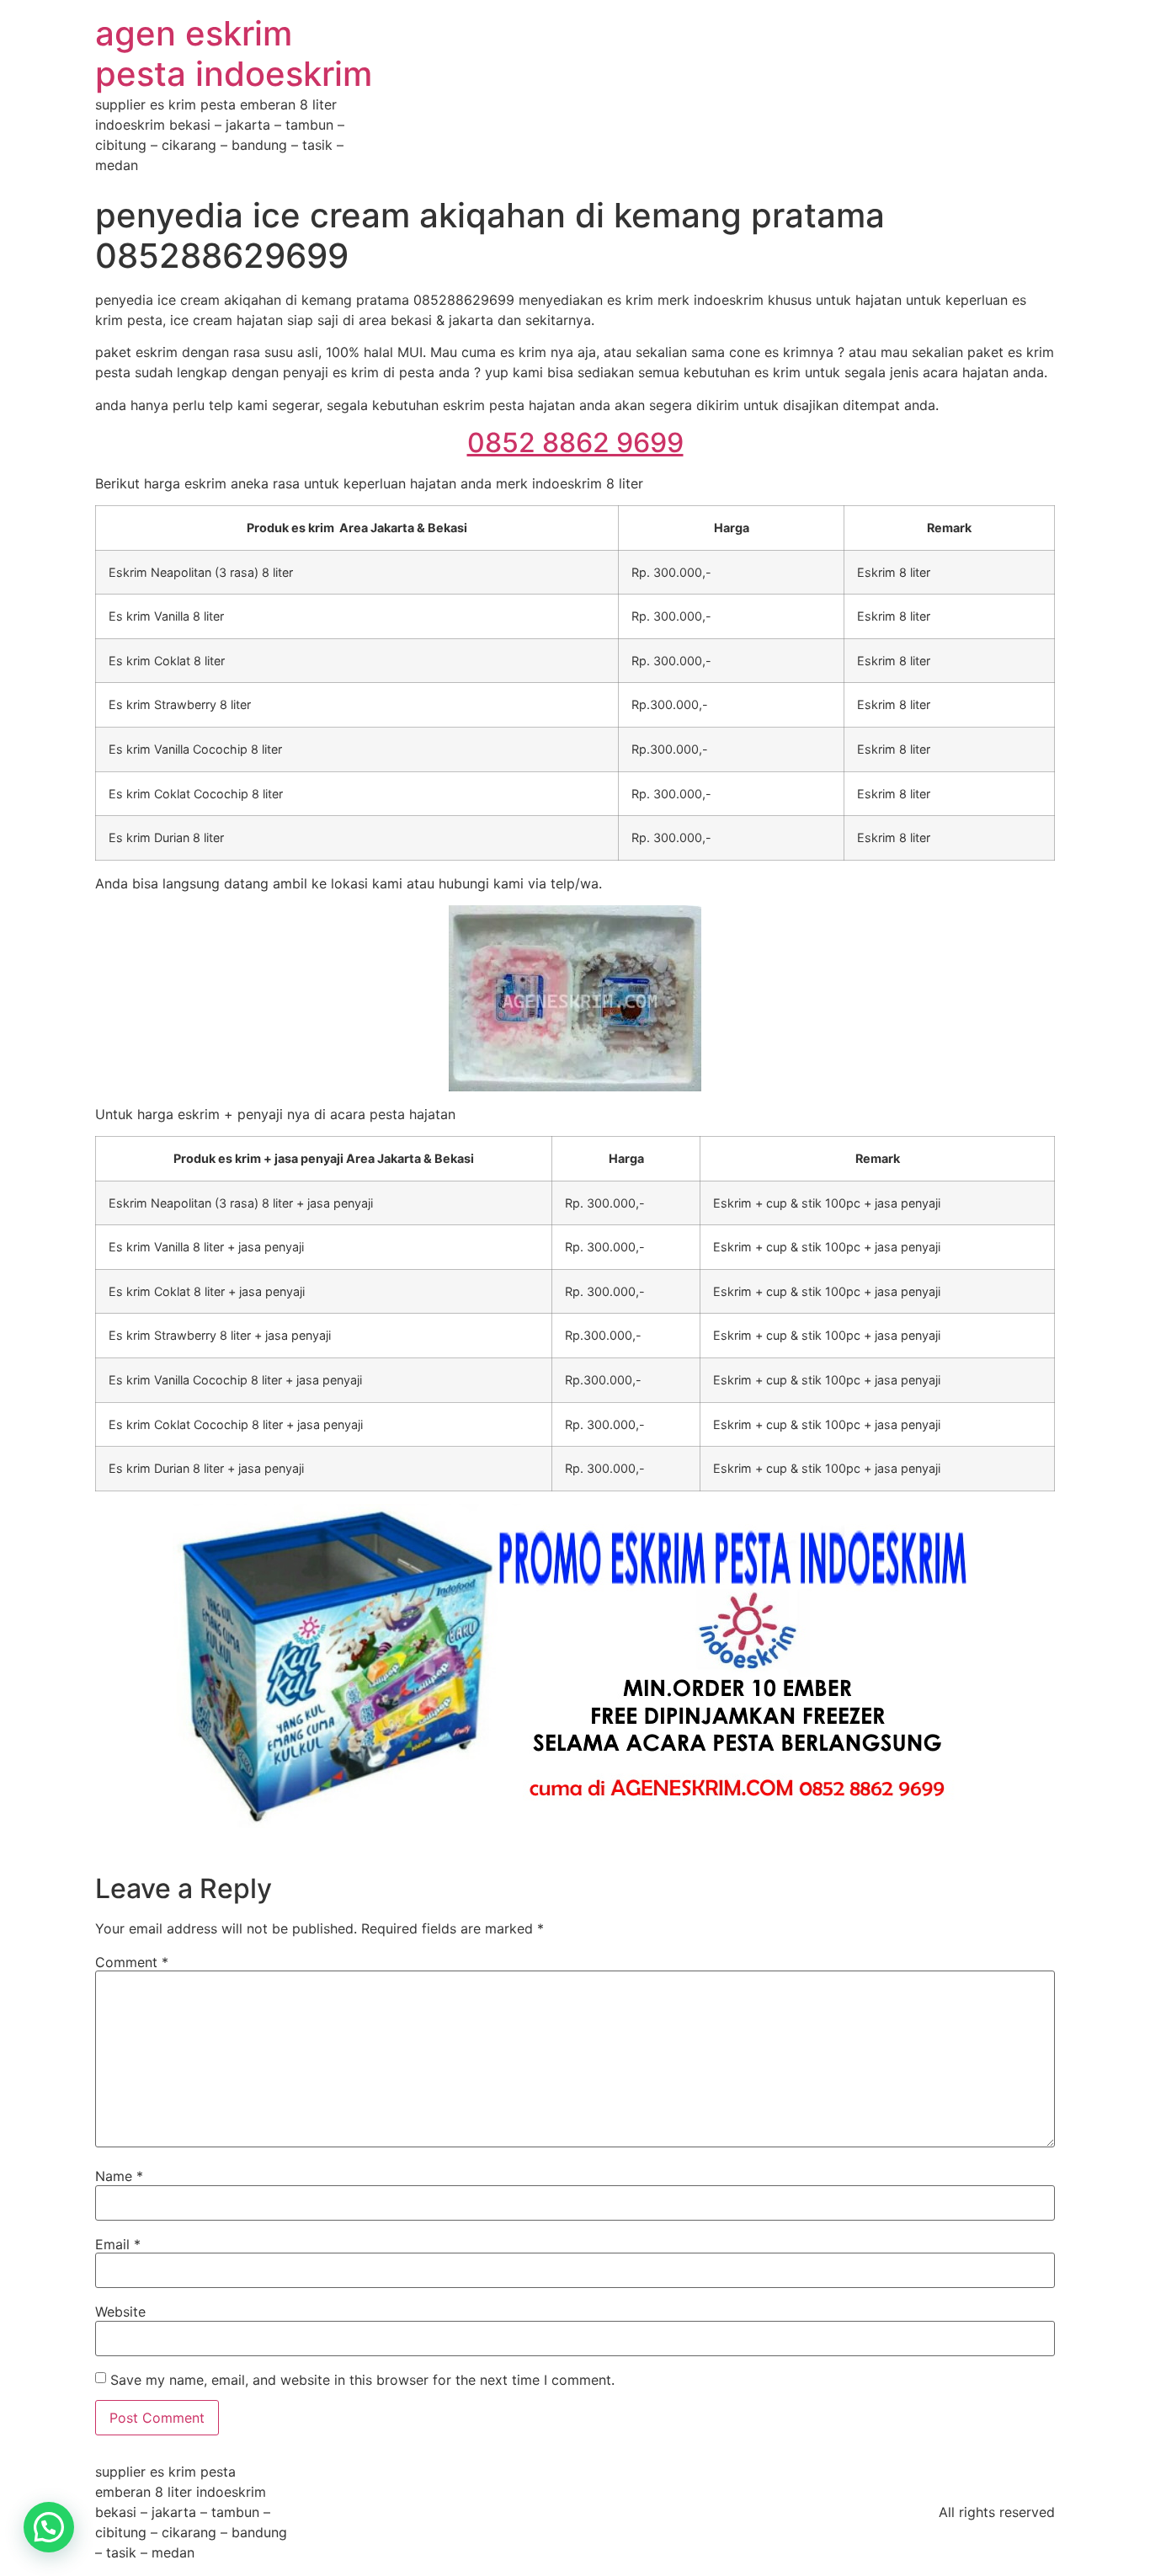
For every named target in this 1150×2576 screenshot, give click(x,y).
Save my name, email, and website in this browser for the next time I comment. (362, 2380)
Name (119, 2176)
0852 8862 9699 (575, 443)
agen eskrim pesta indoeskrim (234, 53)
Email (118, 2244)
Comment (132, 1962)
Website (120, 2312)
